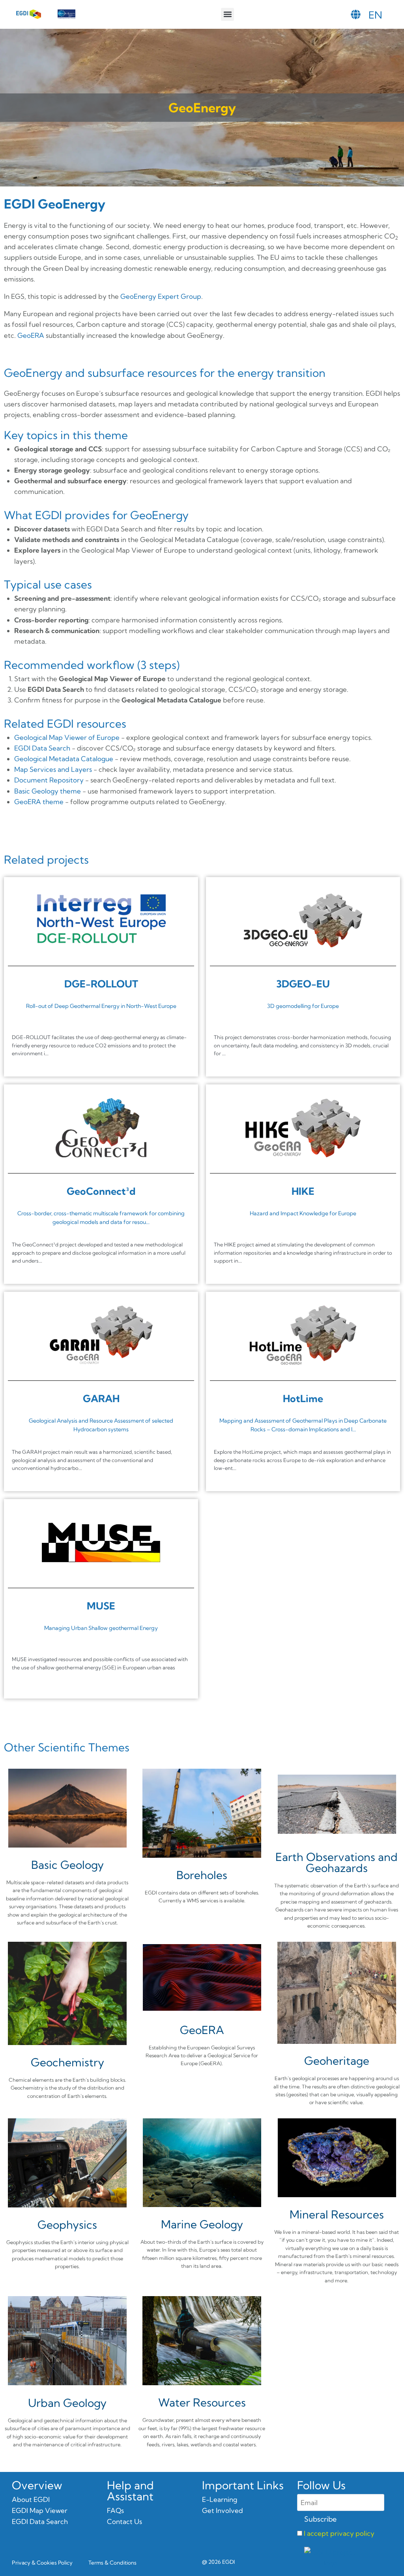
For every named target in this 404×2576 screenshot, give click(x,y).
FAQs (115, 2510)
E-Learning (220, 2499)
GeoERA (31, 335)
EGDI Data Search (42, 748)
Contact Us (124, 2521)
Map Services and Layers (53, 769)
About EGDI (31, 2499)
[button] (227, 14)
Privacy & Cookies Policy (42, 2563)
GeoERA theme (39, 802)
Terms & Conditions (112, 2563)
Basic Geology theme (48, 791)
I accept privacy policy (339, 2533)
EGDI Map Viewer (40, 2510)
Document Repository (49, 780)
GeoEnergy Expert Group (161, 296)
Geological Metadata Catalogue (64, 759)
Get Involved (223, 2510)
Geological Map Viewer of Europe (67, 737)
